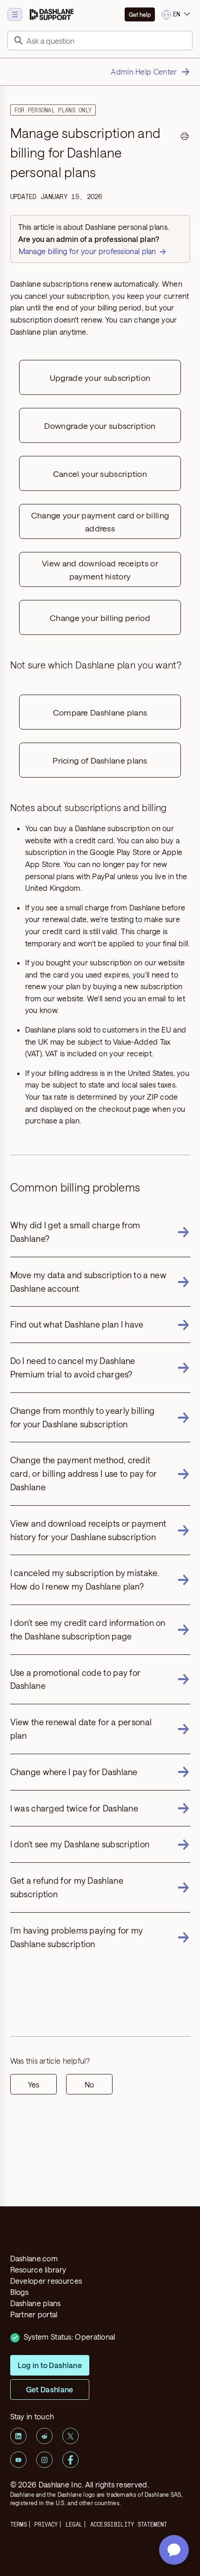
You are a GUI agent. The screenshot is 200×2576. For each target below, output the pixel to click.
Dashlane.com (34, 2258)
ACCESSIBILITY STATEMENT (129, 2524)
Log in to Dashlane (50, 2365)
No (89, 2084)
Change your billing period (100, 618)
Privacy (46, 2524)
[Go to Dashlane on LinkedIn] (18, 2436)
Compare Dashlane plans (100, 712)
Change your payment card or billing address (100, 522)
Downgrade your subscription (100, 426)
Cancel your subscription (100, 474)
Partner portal (34, 2314)
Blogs (20, 2292)
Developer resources (46, 2281)
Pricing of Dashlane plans (100, 760)
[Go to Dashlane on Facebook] (70, 2460)
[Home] (52, 14)
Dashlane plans (36, 2303)
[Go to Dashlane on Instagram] (44, 2460)
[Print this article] (185, 138)
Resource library (38, 2269)
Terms (19, 2524)
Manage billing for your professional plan (87, 251)
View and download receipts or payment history (100, 570)
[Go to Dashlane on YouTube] (18, 2460)
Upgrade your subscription (100, 378)
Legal (74, 2524)
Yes (33, 2084)
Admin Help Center (144, 72)
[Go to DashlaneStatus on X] (70, 2436)
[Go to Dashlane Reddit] (44, 2436)
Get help (140, 14)
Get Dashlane (50, 2389)
